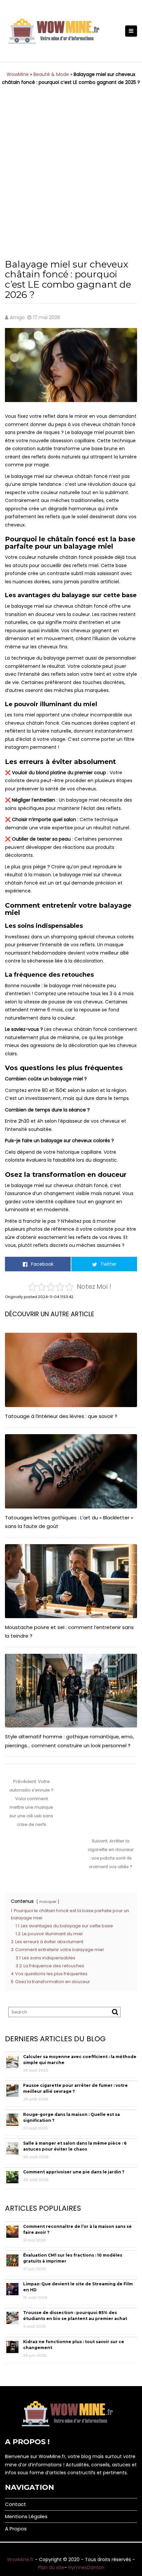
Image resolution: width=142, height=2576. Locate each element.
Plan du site (51, 2567)
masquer (48, 1902)
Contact (16, 2504)
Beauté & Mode (51, 74)
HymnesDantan (86, 2567)
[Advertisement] (71, 167)
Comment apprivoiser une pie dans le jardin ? (74, 2172)
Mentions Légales (26, 2516)
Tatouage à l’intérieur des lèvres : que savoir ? (61, 1416)
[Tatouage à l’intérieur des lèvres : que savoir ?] (71, 1370)
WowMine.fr (20, 2559)
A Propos (16, 2529)
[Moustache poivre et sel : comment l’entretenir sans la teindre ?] (71, 1581)
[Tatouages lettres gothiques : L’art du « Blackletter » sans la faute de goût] (71, 1471)
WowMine (18, 74)
